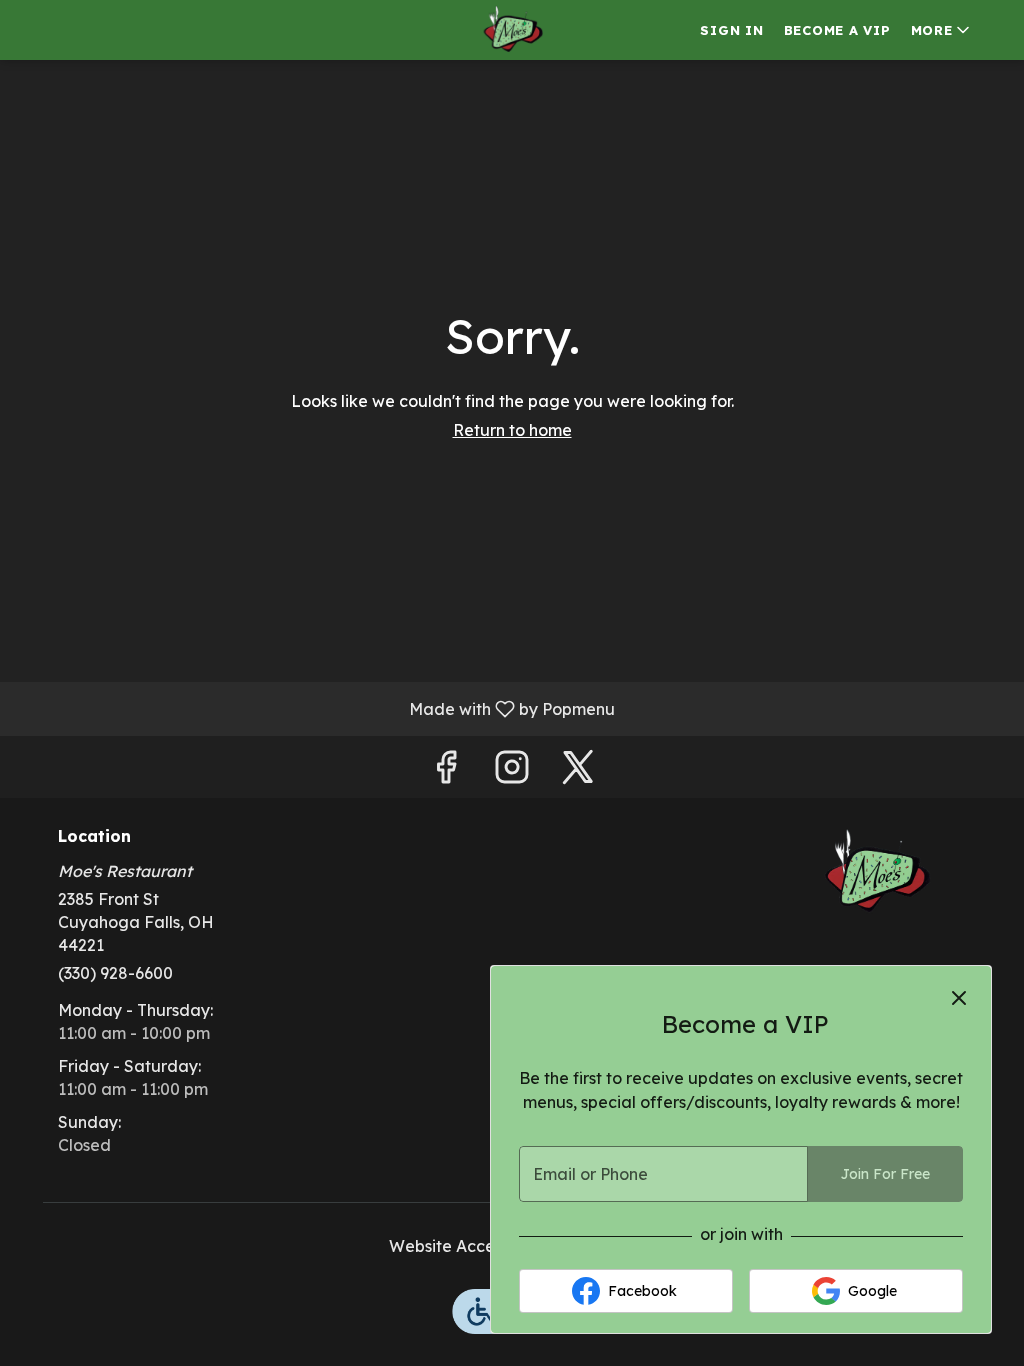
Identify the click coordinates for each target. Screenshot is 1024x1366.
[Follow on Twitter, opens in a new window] (578, 771)
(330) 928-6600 (115, 973)
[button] (942, 30)
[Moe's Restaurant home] (512, 30)
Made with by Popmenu (315, 708)
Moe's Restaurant (875, 873)
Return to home (512, 430)
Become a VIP (837, 30)
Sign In (731, 30)
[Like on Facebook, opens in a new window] (446, 771)
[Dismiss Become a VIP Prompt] (959, 998)
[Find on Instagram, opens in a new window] (512, 771)
